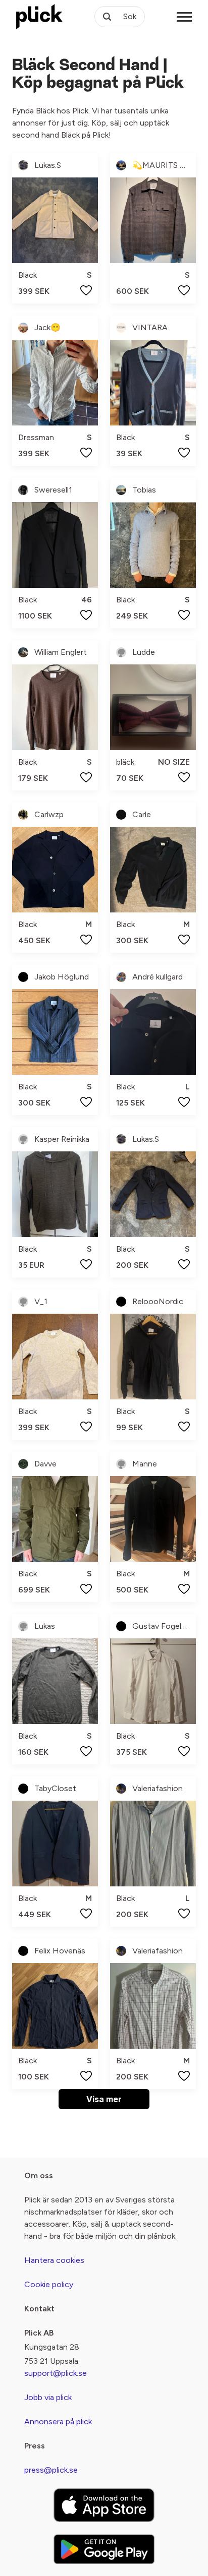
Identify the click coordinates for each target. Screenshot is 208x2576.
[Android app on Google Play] (104, 2549)
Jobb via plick (48, 2397)
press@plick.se (51, 2470)
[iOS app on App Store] (104, 2505)
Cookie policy (49, 2284)
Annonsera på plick (58, 2421)
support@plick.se (56, 2373)
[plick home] (39, 17)
